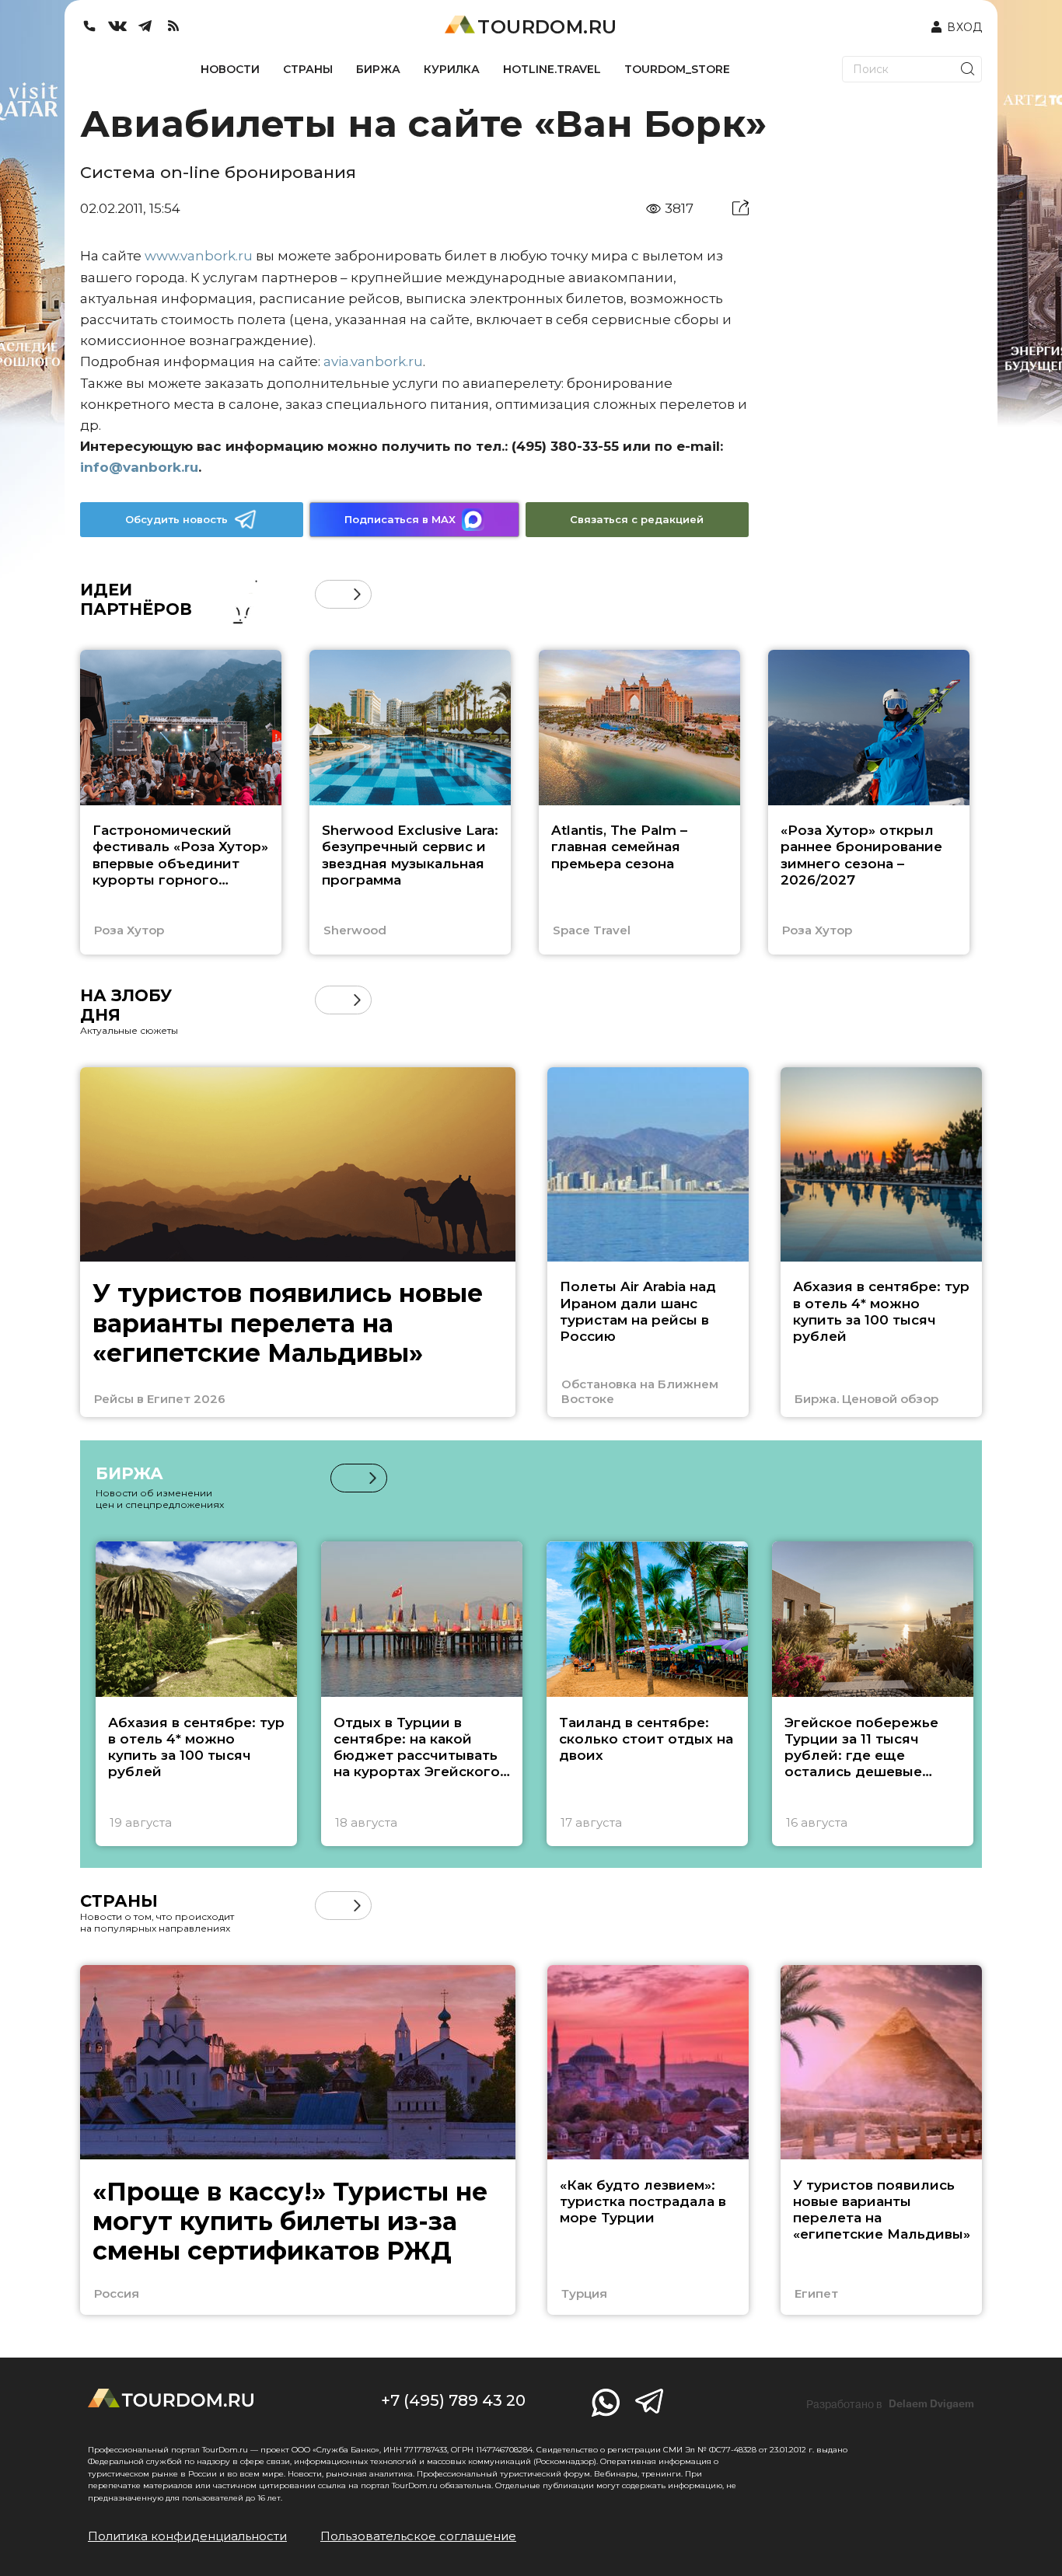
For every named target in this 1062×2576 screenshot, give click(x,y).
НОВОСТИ (230, 69)
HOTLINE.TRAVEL (552, 69)
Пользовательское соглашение (418, 2536)
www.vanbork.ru (199, 256)
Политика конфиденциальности (187, 2536)
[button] (329, 594)
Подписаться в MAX (400, 519)
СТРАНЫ (308, 69)
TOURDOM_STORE (677, 69)
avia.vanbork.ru (373, 361)
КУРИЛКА (452, 69)
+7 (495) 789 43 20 (453, 2400)
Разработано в (890, 2404)
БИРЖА (378, 69)
